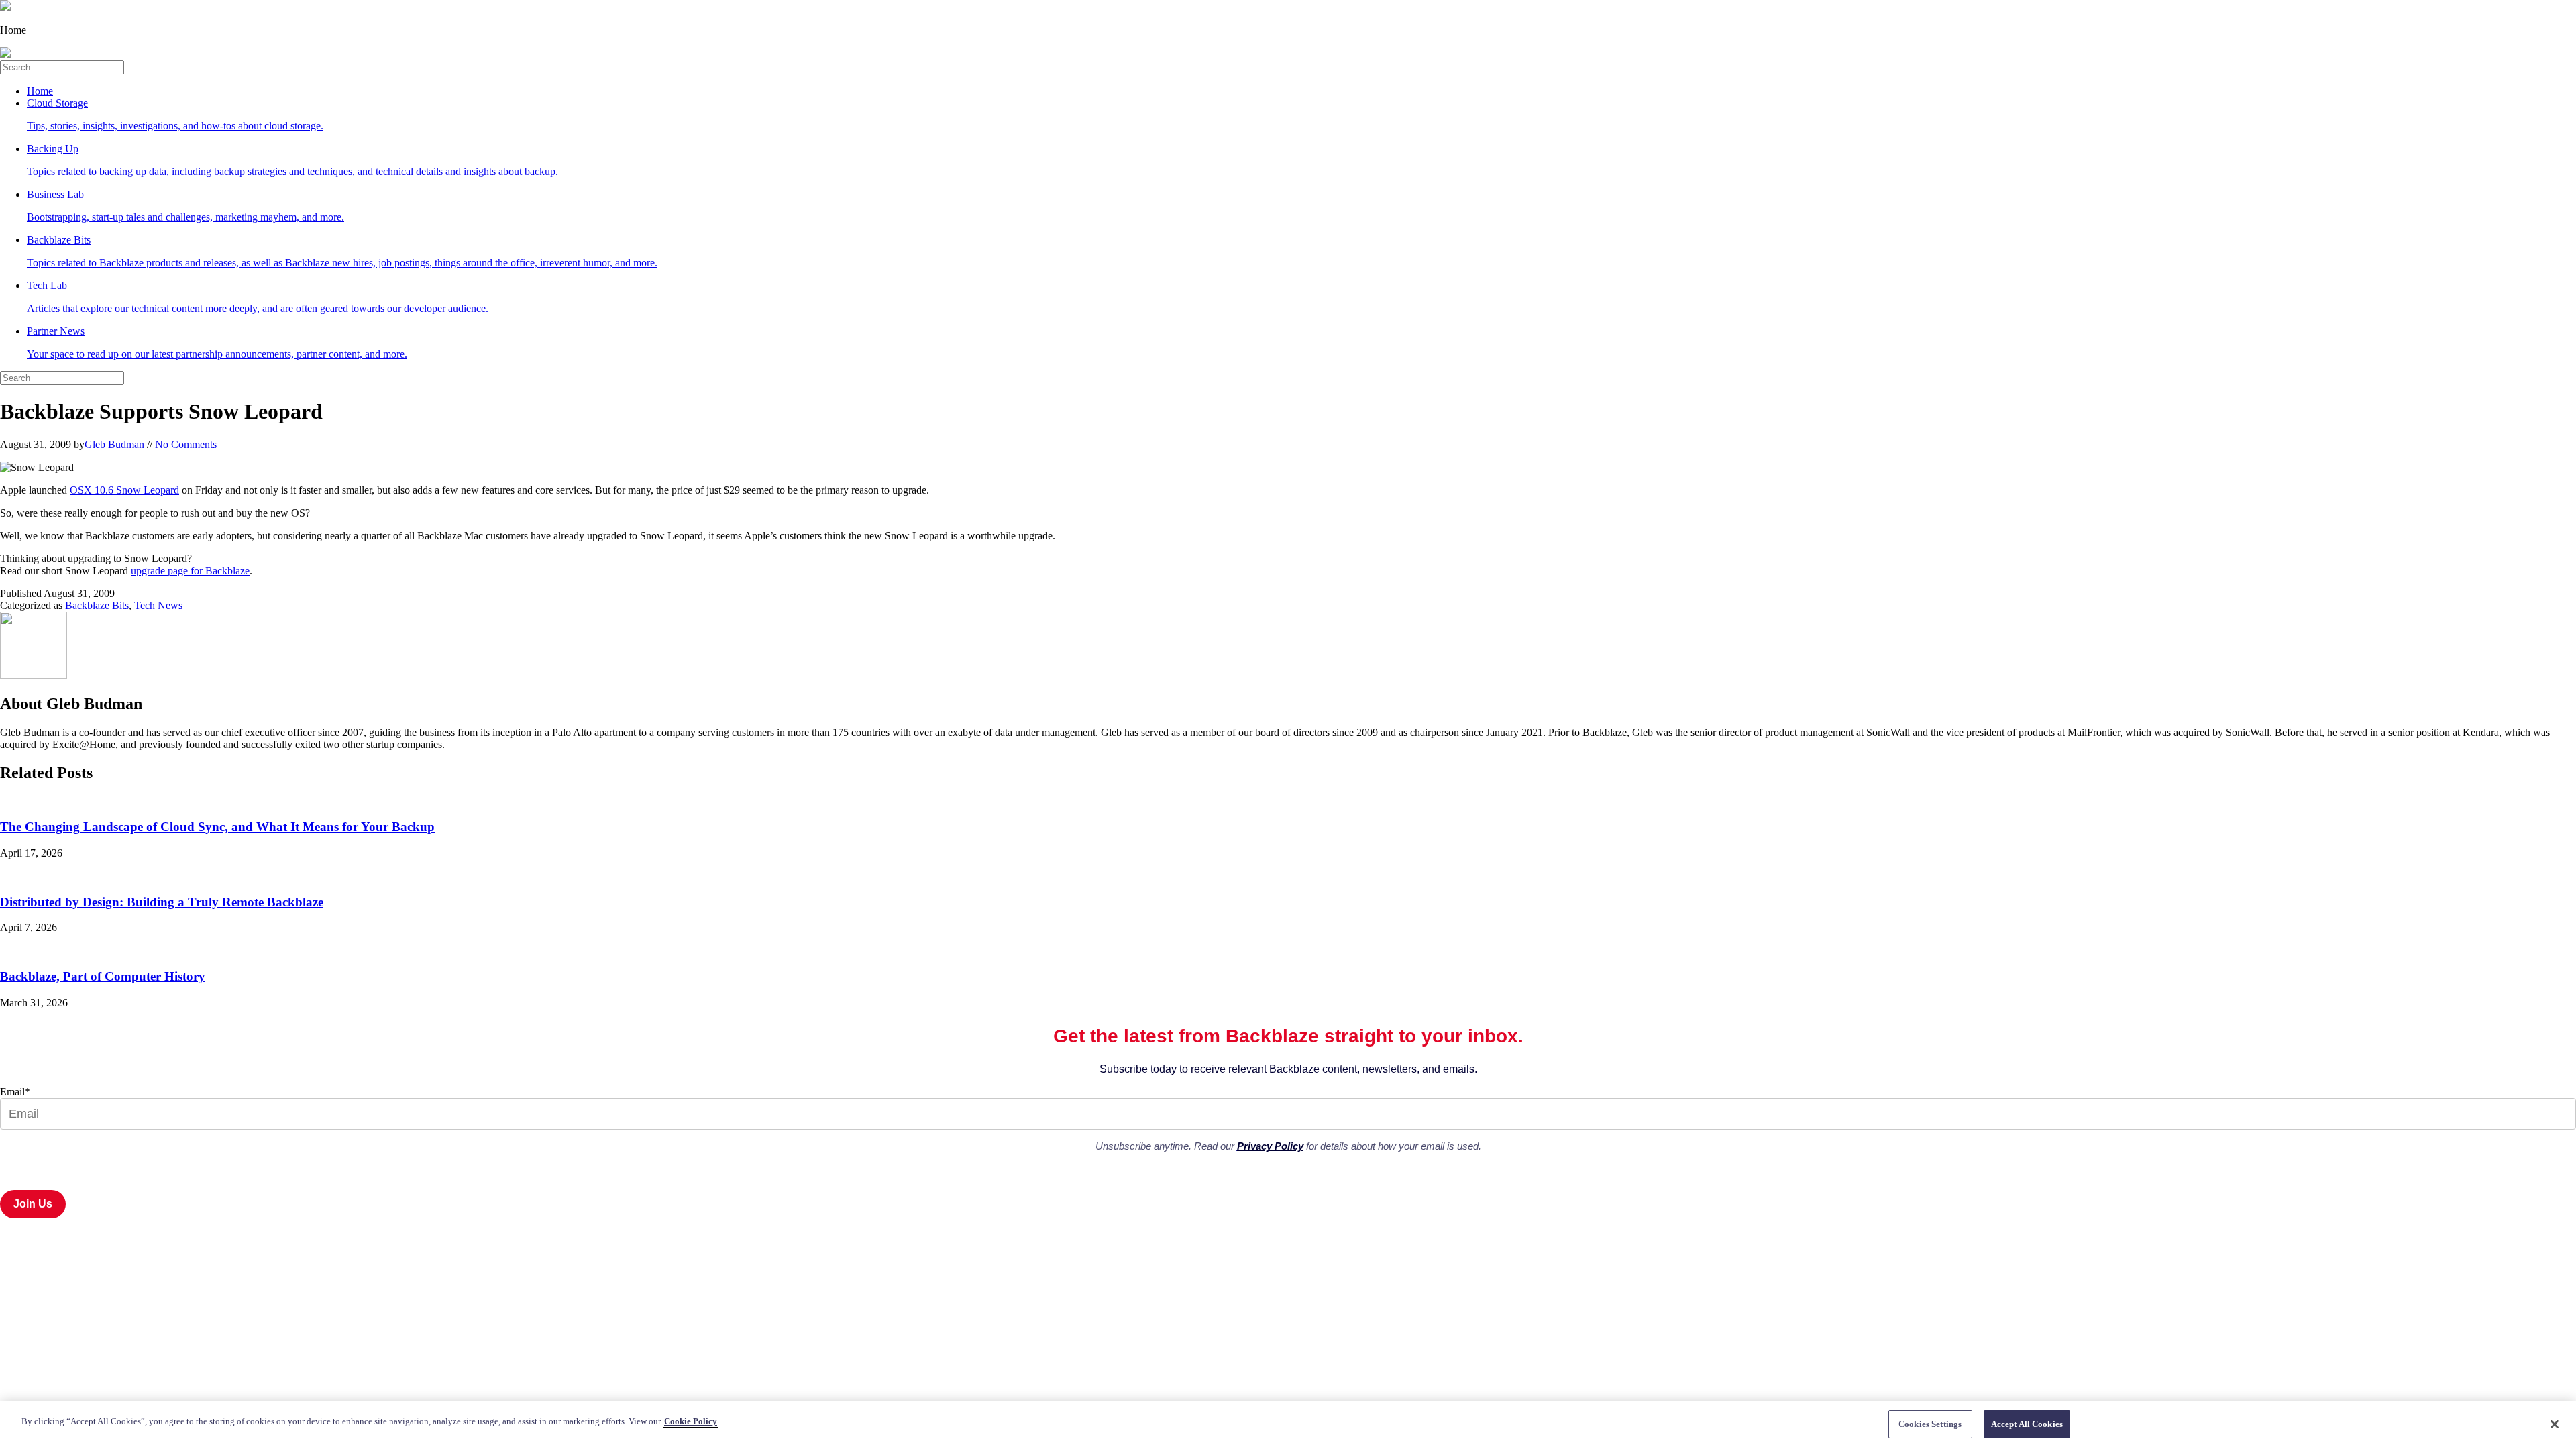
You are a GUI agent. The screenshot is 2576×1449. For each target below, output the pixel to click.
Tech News (158, 605)
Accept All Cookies (2027, 1424)
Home (40, 91)
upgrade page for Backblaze (190, 571)
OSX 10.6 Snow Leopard (124, 490)
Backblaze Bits (97, 605)
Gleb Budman (114, 444)
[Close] (2555, 1424)
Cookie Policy (691, 1421)
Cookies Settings (1930, 1424)
